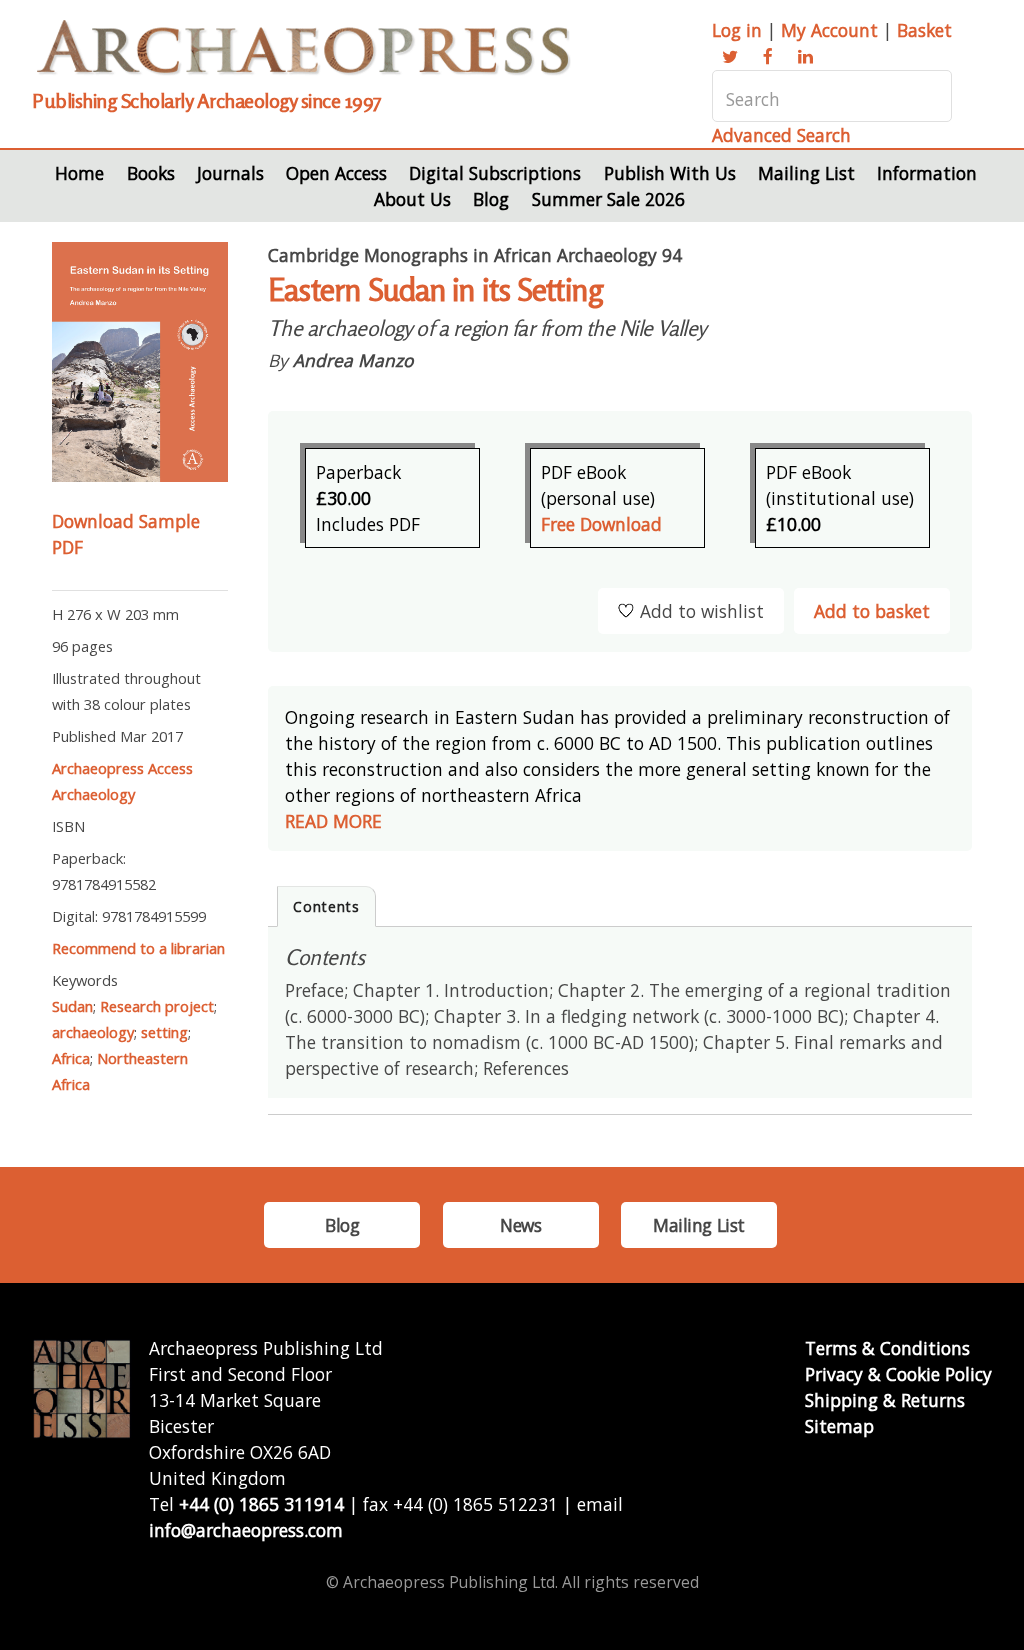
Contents (326, 906)
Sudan (72, 1006)
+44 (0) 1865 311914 (261, 1504)
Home (79, 173)
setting (164, 1032)
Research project (157, 1006)
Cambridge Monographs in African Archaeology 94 (475, 255)
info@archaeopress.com (246, 1530)
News (520, 1225)
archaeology (93, 1032)
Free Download (601, 524)
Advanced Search (781, 135)
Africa (71, 1058)
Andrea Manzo (353, 360)
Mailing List (806, 173)
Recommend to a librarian (138, 948)
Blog (491, 199)
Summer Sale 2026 (608, 199)
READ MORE (333, 821)
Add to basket (872, 611)
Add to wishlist (702, 611)
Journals (230, 173)
